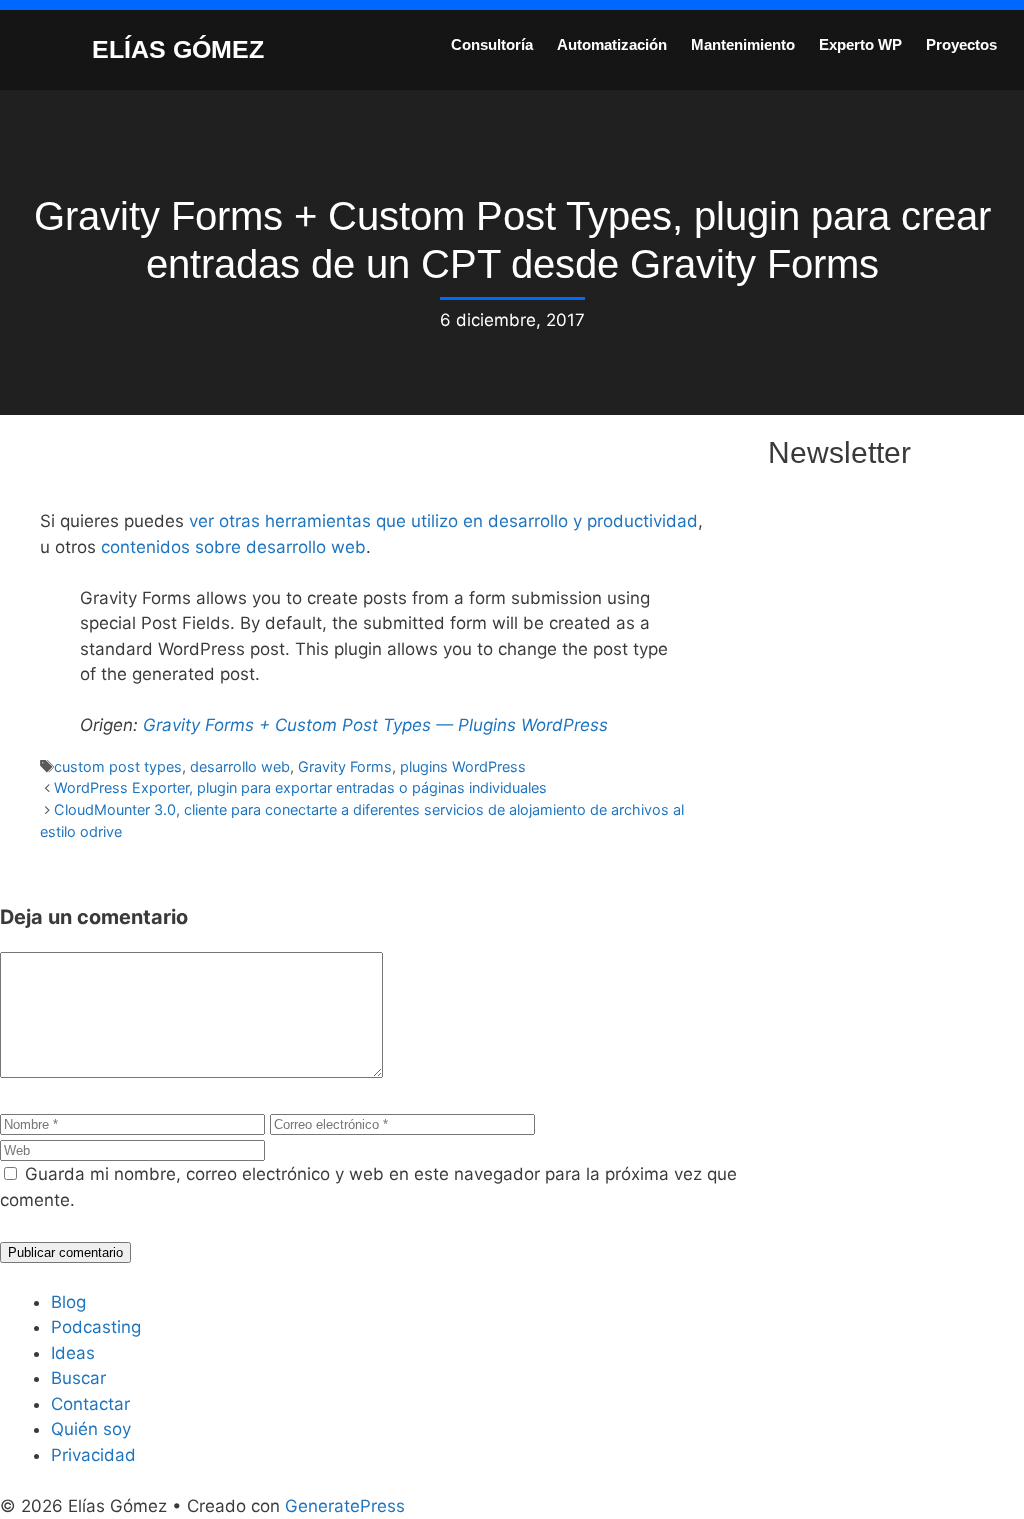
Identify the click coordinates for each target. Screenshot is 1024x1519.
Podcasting (96, 1327)
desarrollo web (240, 766)
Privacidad (93, 1455)
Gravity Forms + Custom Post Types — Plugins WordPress (375, 725)
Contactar (90, 1404)
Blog (68, 1302)
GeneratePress (345, 1506)
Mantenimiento (743, 44)
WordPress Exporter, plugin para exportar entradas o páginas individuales (300, 787)
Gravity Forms (345, 766)
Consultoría (492, 44)
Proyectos (961, 44)
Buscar (78, 1378)
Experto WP (860, 44)
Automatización (612, 44)
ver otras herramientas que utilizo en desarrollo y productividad (443, 521)
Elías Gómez (178, 49)
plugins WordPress (463, 766)
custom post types (118, 766)
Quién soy (91, 1429)
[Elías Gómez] (45, 48)
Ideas (73, 1353)
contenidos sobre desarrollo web (233, 547)
